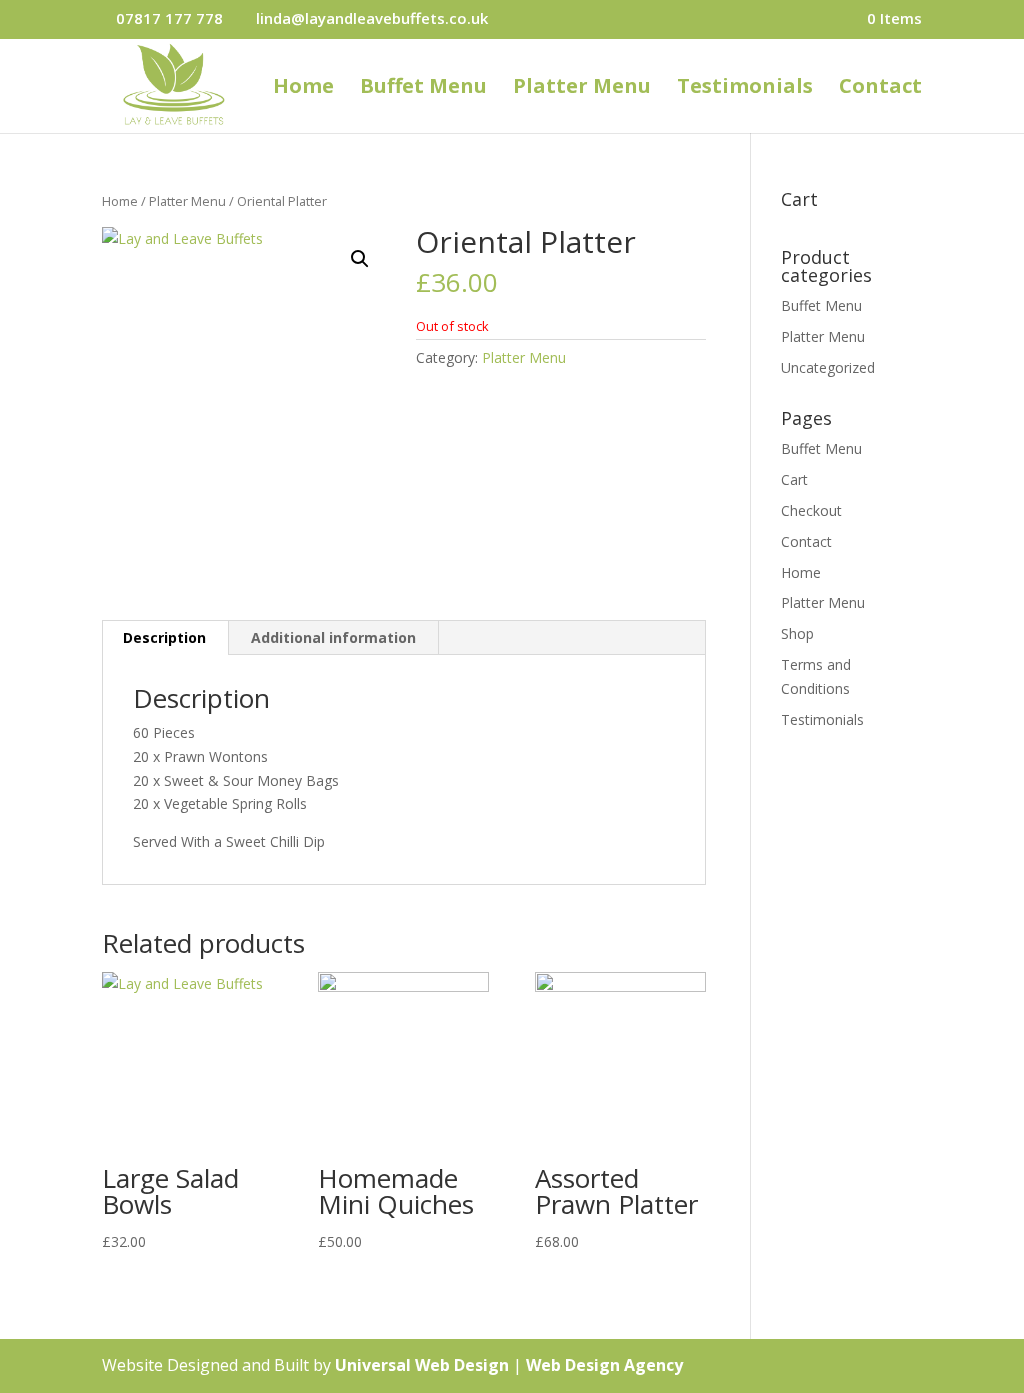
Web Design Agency (604, 1365)
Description (164, 637)
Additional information (333, 637)
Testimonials (745, 89)
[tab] (165, 638)
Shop (797, 633)
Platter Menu (582, 89)
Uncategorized (828, 367)
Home (303, 89)
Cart (794, 479)
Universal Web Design (422, 1365)
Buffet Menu (423, 89)
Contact (880, 89)
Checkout (811, 510)
